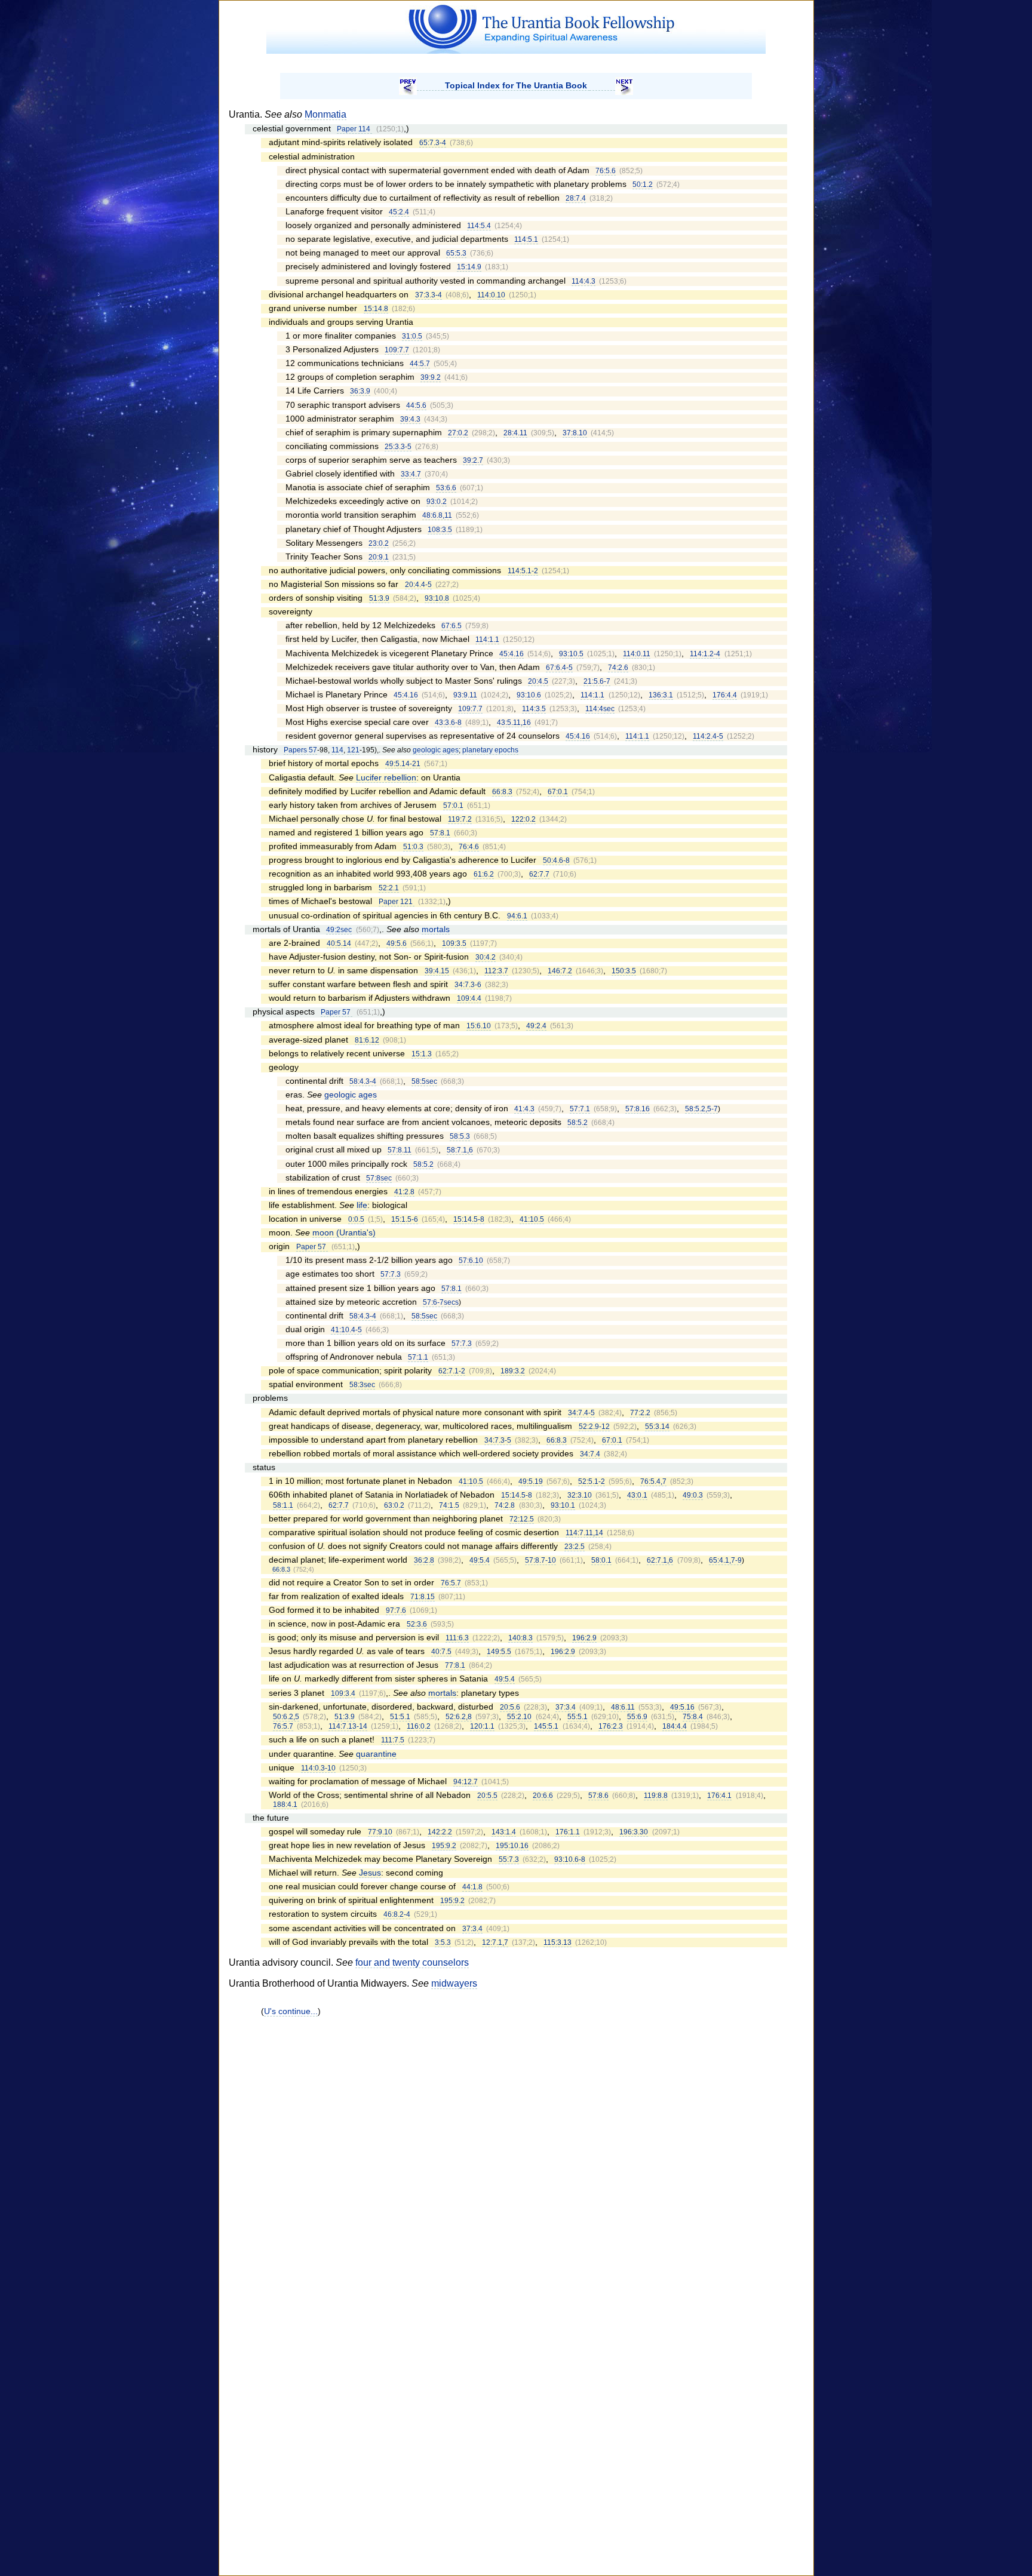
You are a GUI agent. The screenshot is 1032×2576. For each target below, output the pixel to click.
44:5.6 (416, 405)
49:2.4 (536, 1026)
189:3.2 (513, 1371)
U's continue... (291, 2011)
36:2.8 (424, 1560)
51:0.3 (413, 847)
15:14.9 (469, 267)
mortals (436, 929)
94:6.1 (517, 916)
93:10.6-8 (570, 1859)
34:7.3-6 (468, 985)
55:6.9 (637, 1717)
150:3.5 (624, 971)
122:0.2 (523, 819)
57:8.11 (400, 1150)
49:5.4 (480, 1560)
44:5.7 (420, 364)
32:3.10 (580, 1495)
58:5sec (424, 1081)
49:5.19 (531, 1481)
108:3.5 (440, 530)
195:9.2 (444, 1846)
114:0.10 (491, 295)
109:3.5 (454, 943)
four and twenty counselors (412, 1962)
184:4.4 (675, 1726)
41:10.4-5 (346, 1330)
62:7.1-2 (452, 1371)
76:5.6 (606, 171)
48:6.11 (623, 1707)
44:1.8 (472, 1887)
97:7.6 (396, 1610)
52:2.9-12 (594, 1427)
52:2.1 (389, 888)
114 (337, 750)
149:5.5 (499, 1652)
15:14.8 (376, 309)
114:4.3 (583, 281)
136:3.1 (661, 695)
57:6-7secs (441, 1302)
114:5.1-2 (523, 571)
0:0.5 (356, 1219)
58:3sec (362, 1385)
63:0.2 (394, 1505)
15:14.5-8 (469, 1219)
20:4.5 (538, 681)
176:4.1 (719, 1796)
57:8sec (379, 1178)
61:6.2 (484, 874)
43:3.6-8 (448, 723)
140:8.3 (520, 1638)
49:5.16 (682, 1707)
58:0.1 (601, 1560)
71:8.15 (423, 1597)
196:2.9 (584, 1638)
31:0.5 (412, 336)
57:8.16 (638, 1109)
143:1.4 (504, 1832)
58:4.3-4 (363, 1081)
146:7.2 (560, 971)
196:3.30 (634, 1832)
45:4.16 (512, 654)
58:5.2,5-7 (701, 1109)
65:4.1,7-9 (725, 1560)
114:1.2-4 (705, 654)
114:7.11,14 (584, 1533)
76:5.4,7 (653, 1481)
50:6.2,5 (286, 1717)
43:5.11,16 (514, 723)
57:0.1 (453, 806)
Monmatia (325, 114)
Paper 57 (337, 1012)
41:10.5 (532, 1219)
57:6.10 (471, 1261)
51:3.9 (379, 598)
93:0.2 (437, 502)
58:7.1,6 (460, 1150)
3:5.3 (443, 1942)
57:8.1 (440, 833)
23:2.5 (575, 1547)
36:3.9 (360, 391)
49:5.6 (397, 943)
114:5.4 (479, 226)
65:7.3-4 (433, 143)
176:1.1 (568, 1832)
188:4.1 (285, 1805)
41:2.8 (404, 1192)
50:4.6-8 (556, 860)
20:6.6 (543, 1796)
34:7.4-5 (581, 1413)
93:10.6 (529, 695)
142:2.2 (440, 1832)
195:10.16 (512, 1846)
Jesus (370, 1873)
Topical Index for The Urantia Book (516, 85)
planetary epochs (490, 750)
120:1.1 (482, 1726)
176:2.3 (611, 1726)
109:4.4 (469, 998)
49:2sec (339, 930)
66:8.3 (502, 792)
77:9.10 (380, 1832)
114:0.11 (637, 654)
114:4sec (600, 709)
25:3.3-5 (398, 447)
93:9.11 (465, 695)
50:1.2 (643, 185)
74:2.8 (505, 1505)
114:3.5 (534, 709)
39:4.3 (410, 419)
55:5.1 (578, 1717)
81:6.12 (367, 1040)
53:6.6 (446, 488)
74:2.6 (618, 668)
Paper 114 (354, 129)
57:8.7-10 (540, 1560)
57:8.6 (598, 1796)
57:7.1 (580, 1109)
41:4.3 (524, 1109)
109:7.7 (397, 350)
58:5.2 (578, 1123)
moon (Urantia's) (344, 1233)
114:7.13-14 (348, 1726)
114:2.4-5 (708, 736)
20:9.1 (379, 557)
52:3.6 (417, 1624)
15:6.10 (479, 1026)
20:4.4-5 (418, 585)
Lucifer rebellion (386, 778)
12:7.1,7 (495, 1942)
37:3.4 (566, 1707)
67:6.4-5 (559, 668)
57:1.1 (418, 1357)
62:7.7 (539, 874)
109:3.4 (343, 1693)
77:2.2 (640, 1413)
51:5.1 (400, 1717)
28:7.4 (576, 198)
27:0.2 (458, 433)
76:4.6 (469, 847)
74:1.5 (449, 1505)
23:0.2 (379, 543)
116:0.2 (419, 1726)
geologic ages (436, 750)
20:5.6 (510, 1707)
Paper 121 (397, 902)
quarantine (376, 1754)
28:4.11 (515, 433)
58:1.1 (283, 1505)
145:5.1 (546, 1726)
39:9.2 (431, 377)
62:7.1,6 (660, 1560)
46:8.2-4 (397, 1914)
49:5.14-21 (403, 764)
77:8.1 (455, 1665)
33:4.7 (411, 474)
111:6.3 (457, 1638)
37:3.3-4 (429, 295)
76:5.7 (451, 1583)
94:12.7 (466, 1782)
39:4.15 (437, 971)
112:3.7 (496, 971)
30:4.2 (486, 957)
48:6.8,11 (437, 515)
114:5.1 (526, 239)
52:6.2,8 (459, 1717)
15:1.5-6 (405, 1219)
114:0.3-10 (318, 1768)
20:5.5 (487, 1796)
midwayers (454, 1983)
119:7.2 (460, 819)
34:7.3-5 (498, 1440)
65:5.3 (456, 253)
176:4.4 (725, 695)
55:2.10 (519, 1717)
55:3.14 (657, 1427)
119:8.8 (656, 1796)
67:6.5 (451, 626)
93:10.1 (563, 1505)
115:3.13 (558, 1942)
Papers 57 (300, 750)
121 (353, 750)
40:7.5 (441, 1652)
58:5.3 (460, 1136)
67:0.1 (558, 792)
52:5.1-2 (592, 1481)
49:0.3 (693, 1495)
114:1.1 (487, 640)
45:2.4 (399, 212)
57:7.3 (391, 1274)
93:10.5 (571, 654)
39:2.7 (473, 460)
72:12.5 (522, 1519)
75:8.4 (693, 1717)
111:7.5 (393, 1740)
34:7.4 (590, 1454)
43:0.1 (637, 1495)
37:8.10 (575, 433)
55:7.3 (509, 1859)
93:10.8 (437, 598)
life (362, 1205)
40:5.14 (339, 943)
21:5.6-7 (597, 681)
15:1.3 (422, 1054)
